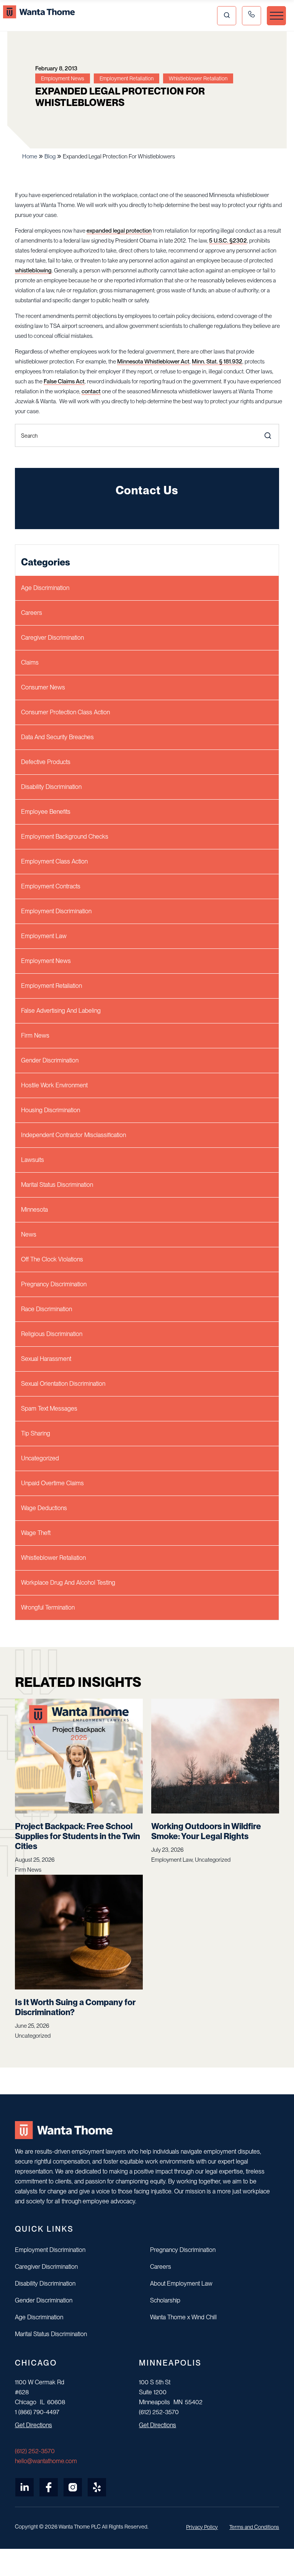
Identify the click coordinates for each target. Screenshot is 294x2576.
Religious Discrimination (52, 1334)
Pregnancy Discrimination (54, 1284)
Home (30, 156)
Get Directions (33, 2425)
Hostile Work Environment (54, 1085)
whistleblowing (33, 270)
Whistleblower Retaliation (53, 1558)
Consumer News (43, 687)
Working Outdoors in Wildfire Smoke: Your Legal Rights (206, 1831)
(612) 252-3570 (35, 2451)
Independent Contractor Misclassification (73, 1135)
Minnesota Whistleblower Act (153, 362)
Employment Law (44, 936)
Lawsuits (33, 1160)
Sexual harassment (46, 1359)
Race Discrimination (47, 1309)
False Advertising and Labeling (61, 1011)
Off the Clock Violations (52, 1259)
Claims (30, 662)
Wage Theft (36, 1533)
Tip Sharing (36, 1433)
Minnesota (34, 1210)
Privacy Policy (202, 2527)
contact (91, 391)
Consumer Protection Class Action (65, 712)
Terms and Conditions (254, 2527)
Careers (32, 613)
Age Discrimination (45, 588)
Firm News (35, 1035)
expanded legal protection (119, 231)
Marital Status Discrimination (57, 1185)
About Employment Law (181, 2284)
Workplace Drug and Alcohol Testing (68, 1583)
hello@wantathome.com (46, 2461)
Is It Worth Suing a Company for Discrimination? (75, 2007)
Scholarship (165, 2300)
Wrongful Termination (48, 1607)
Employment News (46, 961)
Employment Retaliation (51, 986)
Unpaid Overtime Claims (52, 1483)
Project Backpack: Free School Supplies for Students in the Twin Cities (78, 1836)
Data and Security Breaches (57, 737)
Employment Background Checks (65, 837)
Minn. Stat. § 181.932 (217, 362)
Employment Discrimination (56, 911)
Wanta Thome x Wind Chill (183, 2317)
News (29, 1234)
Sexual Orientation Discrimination (63, 1384)
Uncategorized (40, 1458)
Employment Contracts (51, 886)
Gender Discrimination (50, 1060)
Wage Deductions (44, 1508)
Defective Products (46, 762)
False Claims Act (64, 381)
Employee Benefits (46, 812)
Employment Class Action (54, 861)
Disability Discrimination (51, 787)
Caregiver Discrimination (52, 638)
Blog (50, 156)
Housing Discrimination (51, 1110)
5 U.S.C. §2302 (228, 241)
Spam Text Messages (49, 1409)
